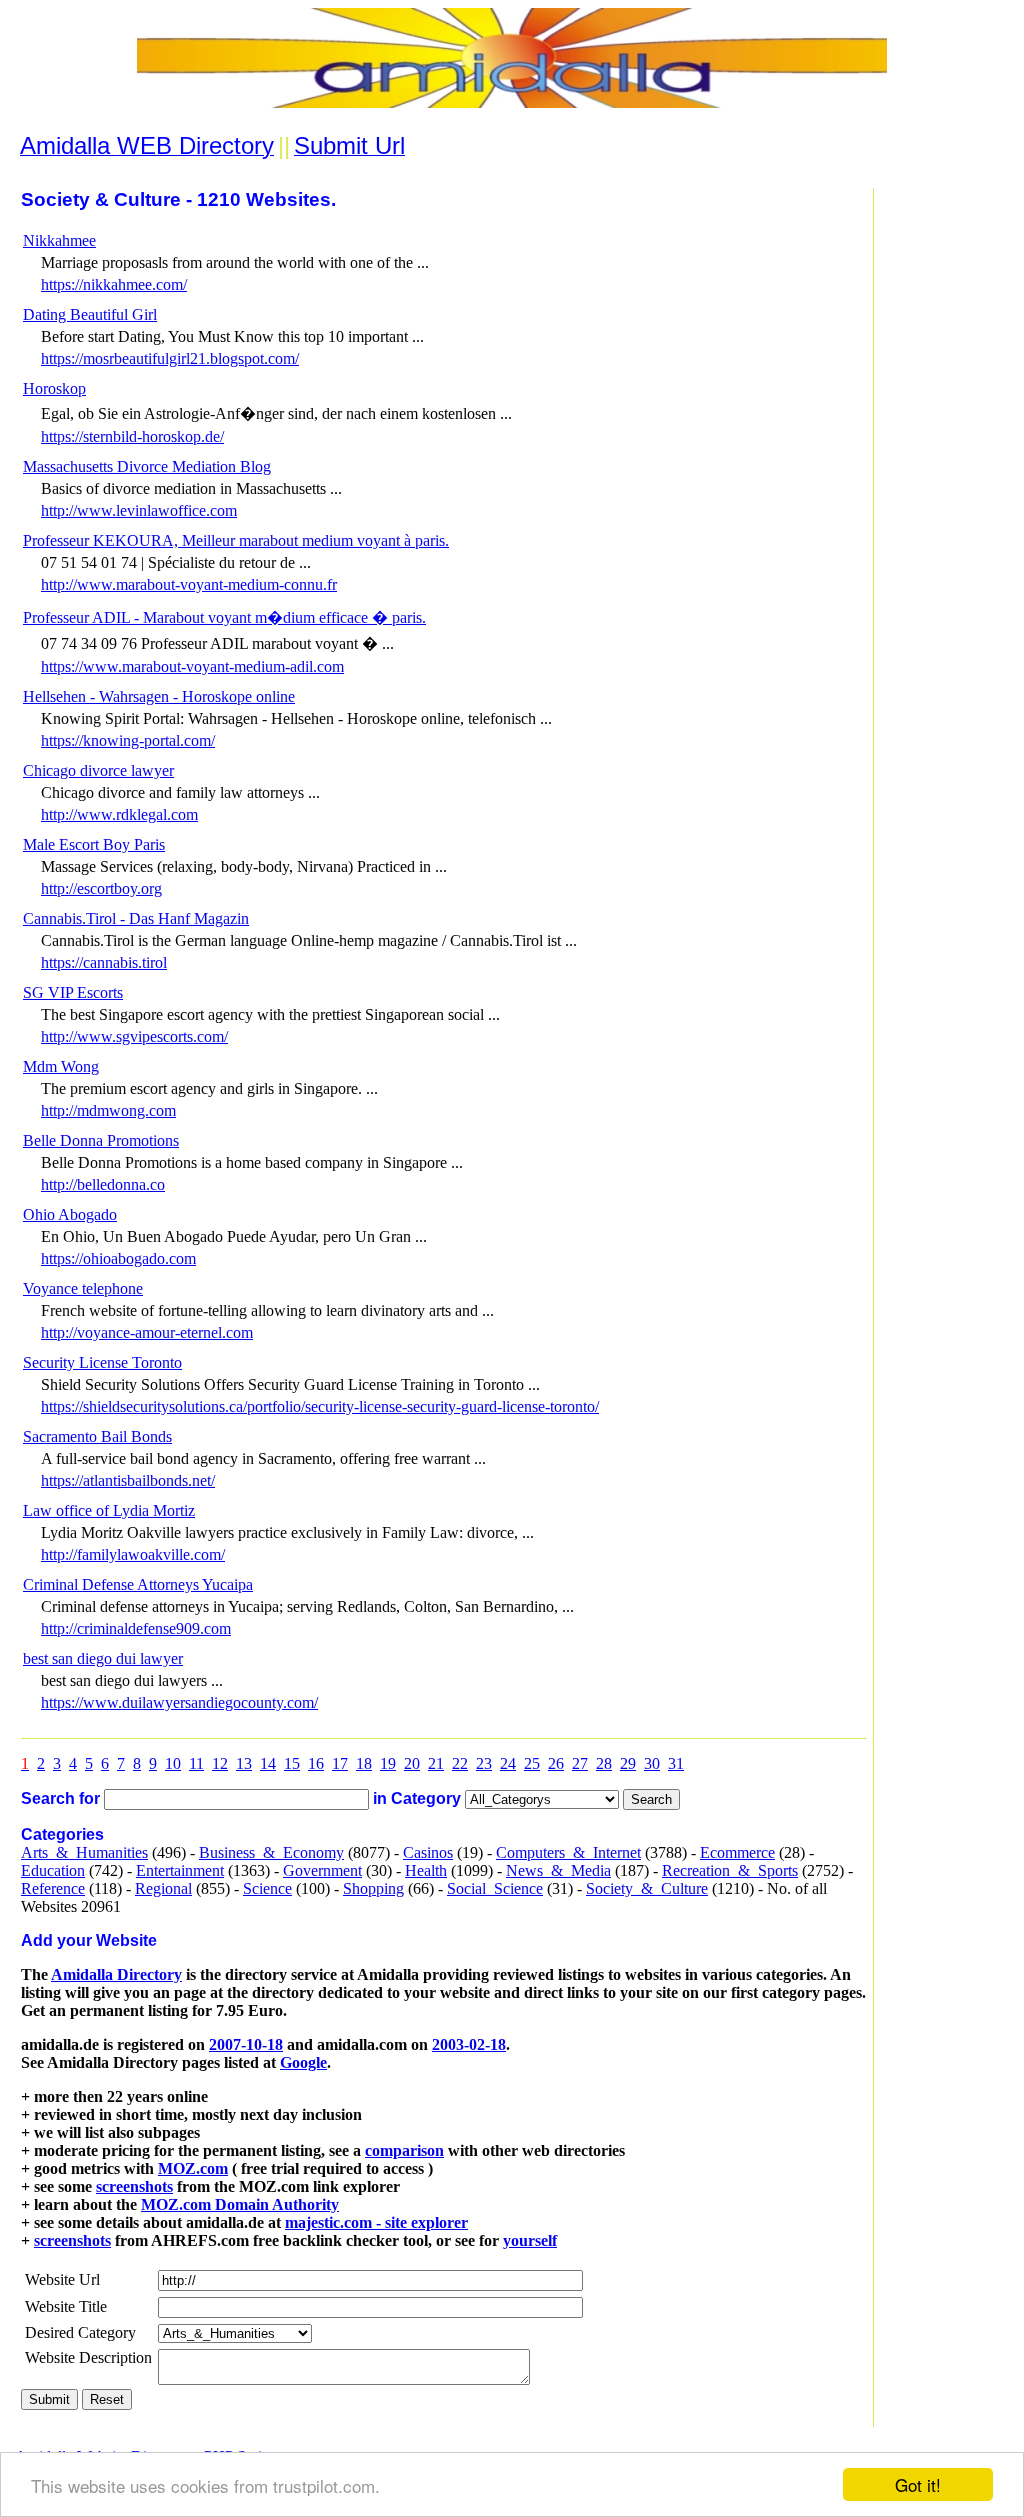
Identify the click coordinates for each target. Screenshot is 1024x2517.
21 (436, 1763)
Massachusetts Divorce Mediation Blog (147, 466)
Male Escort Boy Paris (94, 844)
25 (532, 1763)
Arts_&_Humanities (84, 1852)
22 (460, 1763)
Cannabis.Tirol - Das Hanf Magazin (136, 918)
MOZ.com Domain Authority (240, 2204)
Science (267, 1888)
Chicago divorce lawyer (98, 770)
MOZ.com (193, 2168)
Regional (163, 1888)
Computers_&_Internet (568, 1852)
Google (303, 2062)
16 (316, 1763)
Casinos (428, 1852)
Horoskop (54, 388)
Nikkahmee (59, 240)
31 (676, 1763)
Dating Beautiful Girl (90, 314)
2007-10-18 (246, 2044)
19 (388, 1763)
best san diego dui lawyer (103, 1658)
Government (322, 1870)
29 (628, 1763)
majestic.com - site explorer (376, 2222)
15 (292, 1763)
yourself (530, 2240)
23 (484, 1763)
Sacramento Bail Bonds (97, 1436)
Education (53, 1870)
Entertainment (180, 1870)
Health (426, 1870)
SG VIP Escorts (73, 992)
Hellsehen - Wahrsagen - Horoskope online (159, 696)
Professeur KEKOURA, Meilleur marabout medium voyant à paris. (236, 540)
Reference (53, 1888)
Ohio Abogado (70, 1214)
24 (508, 1763)
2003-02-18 (469, 2044)
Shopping (373, 1888)
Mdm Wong (61, 1066)
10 (173, 1763)
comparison (404, 2150)
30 (652, 1763)
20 (412, 1763)
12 (220, 1763)
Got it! (918, 2484)
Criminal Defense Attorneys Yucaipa (138, 1584)
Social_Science (495, 1888)
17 (340, 1763)
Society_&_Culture (647, 1888)
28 (604, 1763)
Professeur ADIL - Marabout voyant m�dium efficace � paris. (224, 617)
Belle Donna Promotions (101, 1140)
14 (268, 1763)
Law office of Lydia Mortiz (109, 1510)
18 (364, 1763)
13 (244, 1763)
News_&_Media (558, 1870)
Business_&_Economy (271, 1852)
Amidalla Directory (116, 1974)
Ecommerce (737, 1852)
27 (580, 1763)
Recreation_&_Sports (730, 1870)
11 (196, 1763)
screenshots (134, 2186)
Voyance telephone (83, 1288)
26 (556, 1763)
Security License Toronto (102, 1362)
